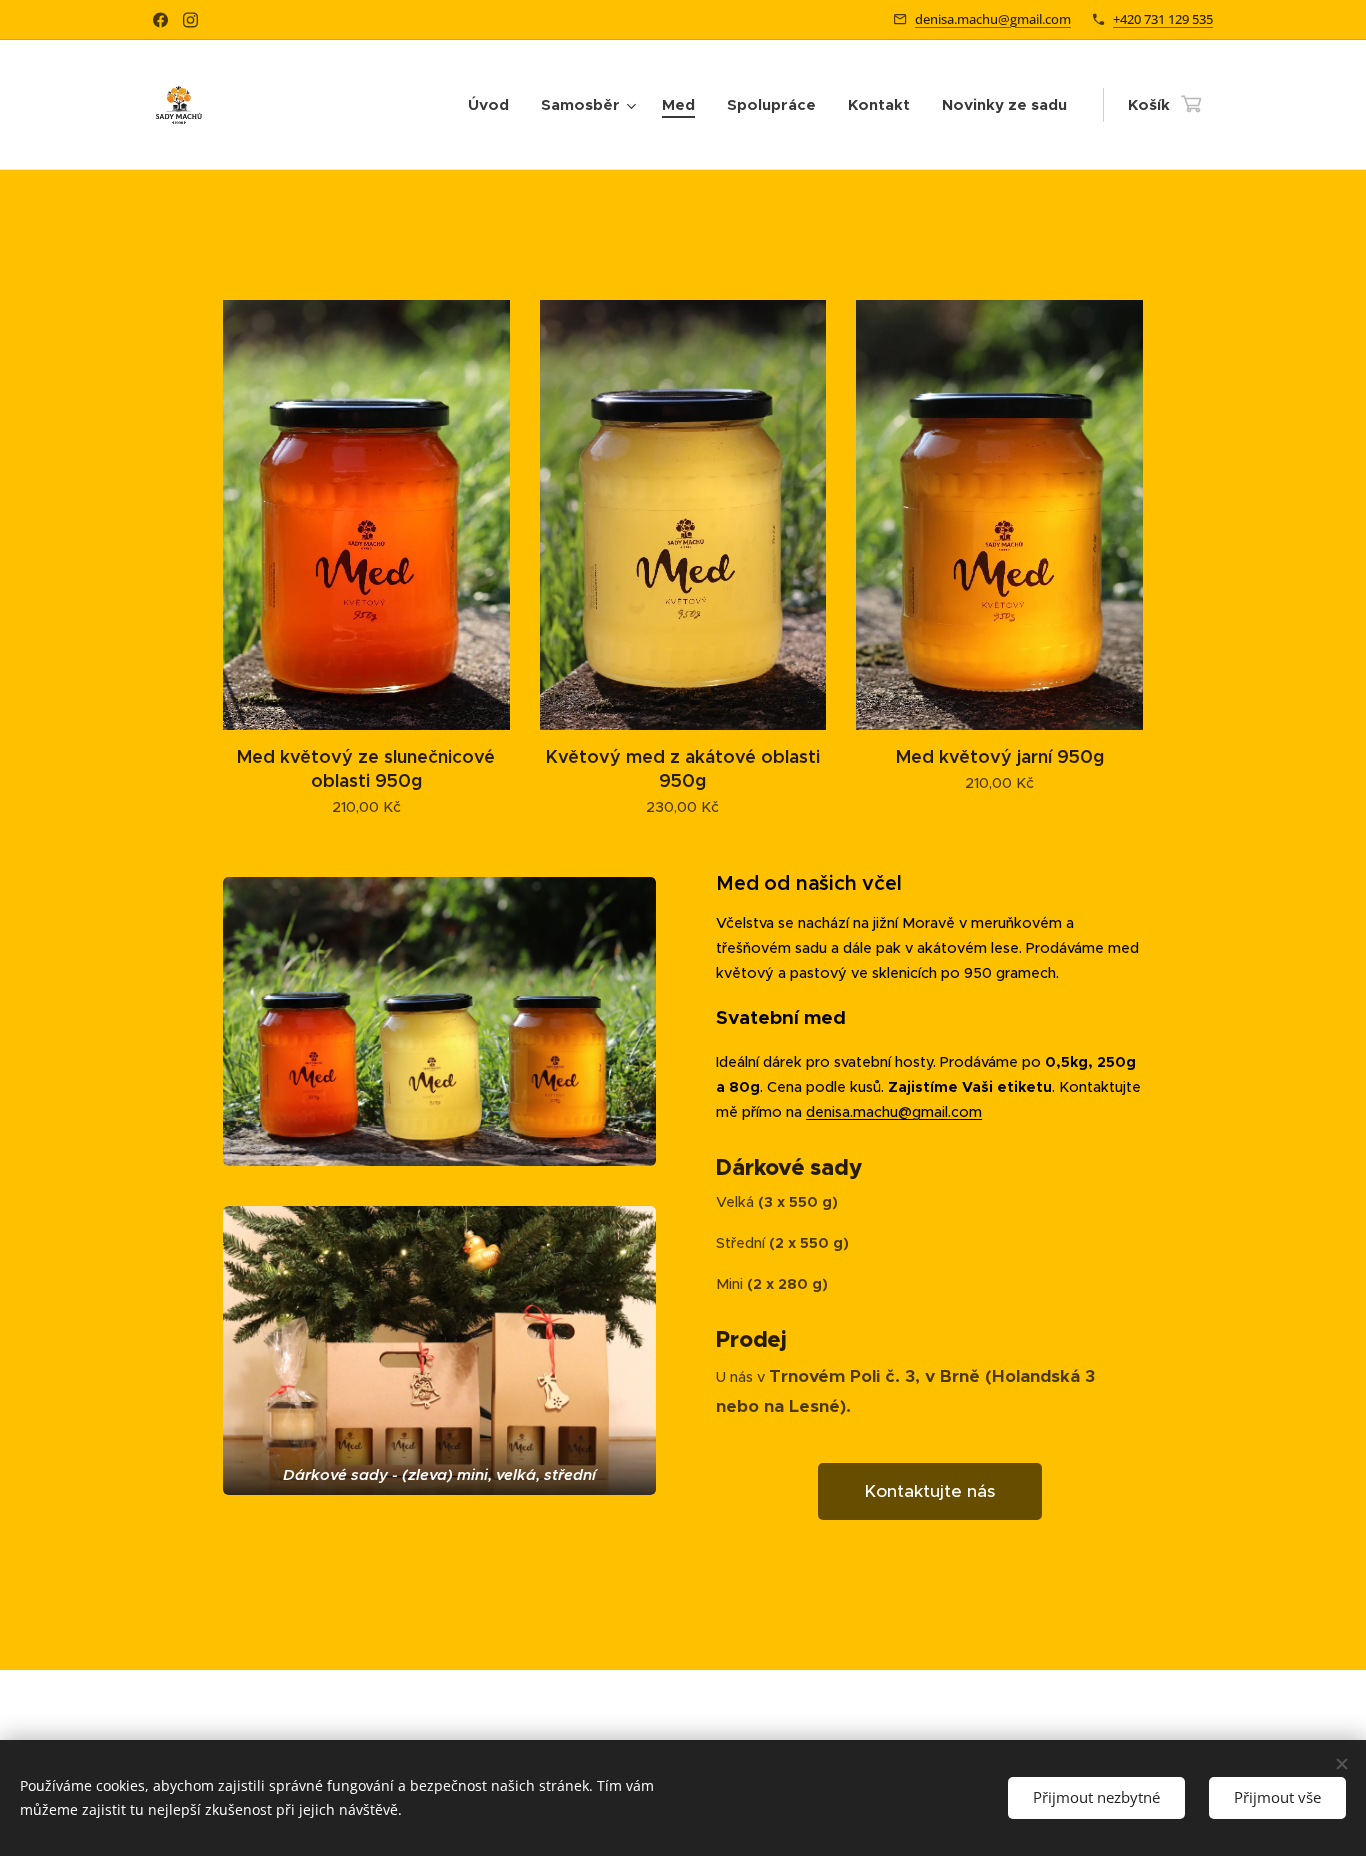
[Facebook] (160, 20)
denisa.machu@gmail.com (993, 19)
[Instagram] (190, 20)
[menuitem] (494, 105)
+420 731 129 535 (1163, 19)
